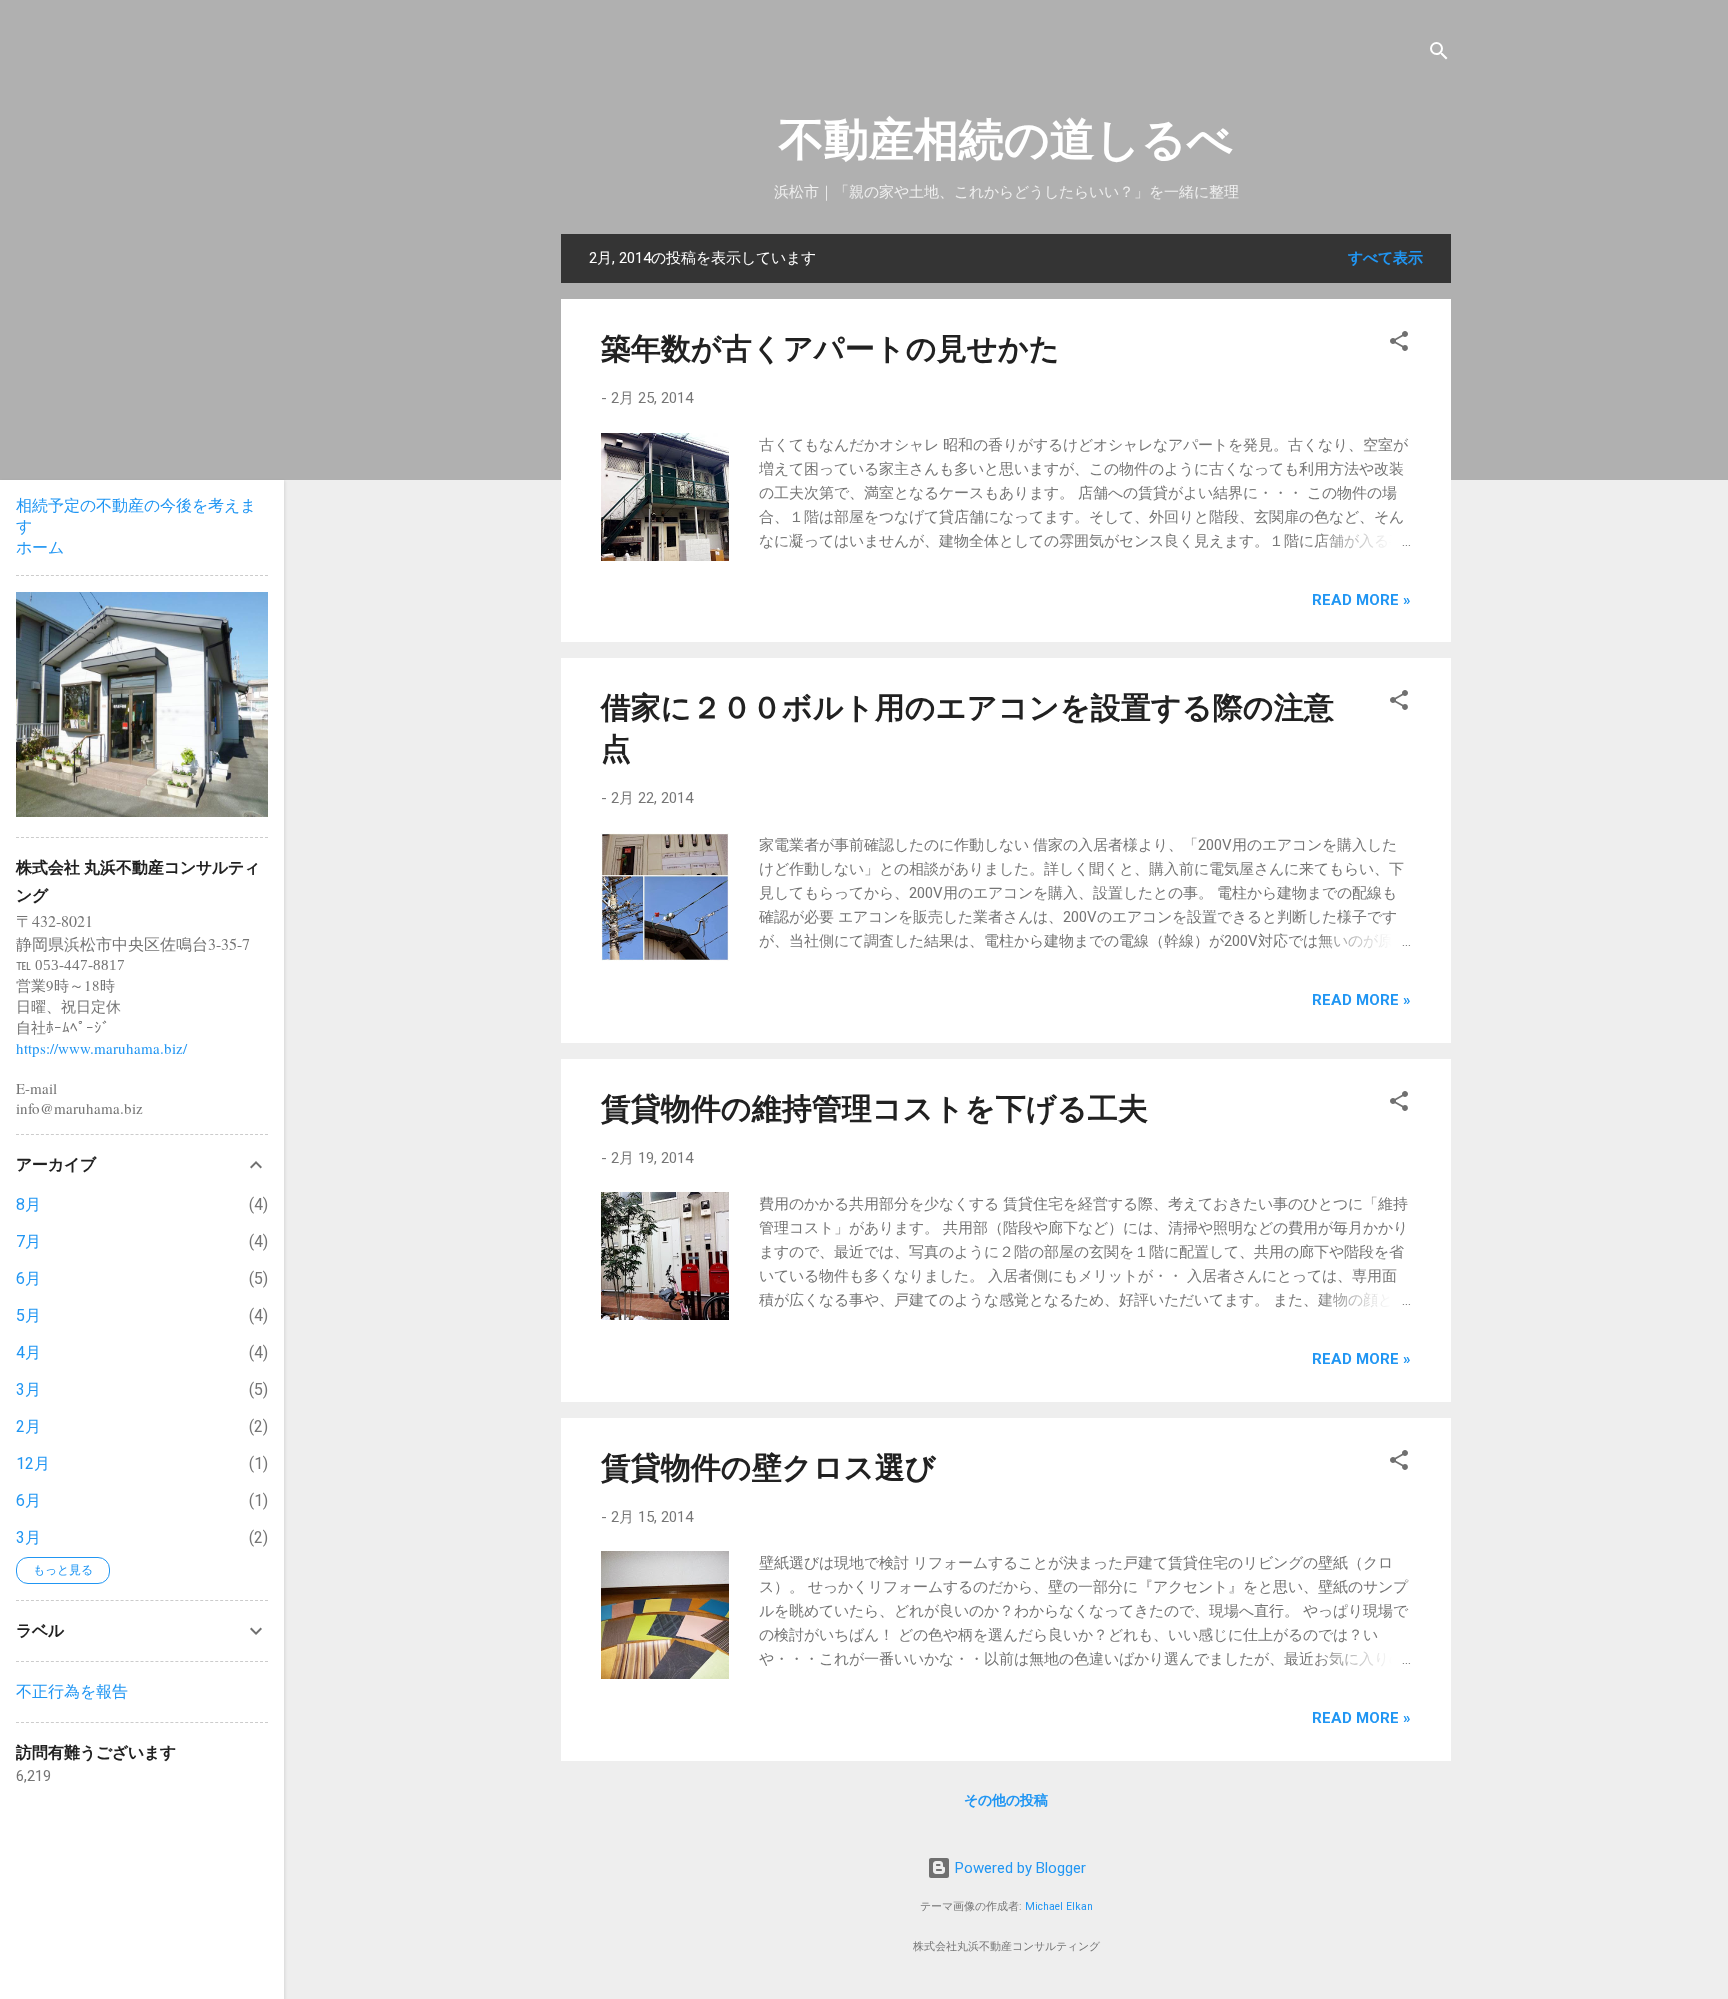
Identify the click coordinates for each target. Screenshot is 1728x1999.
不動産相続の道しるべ (1006, 139)
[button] (1399, 344)
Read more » (1361, 600)
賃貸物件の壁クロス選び (768, 1467)
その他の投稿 (1006, 1800)
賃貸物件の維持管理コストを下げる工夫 (874, 1108)
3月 (28, 1389)
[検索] (1439, 54)
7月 (28, 1241)
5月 (28, 1315)
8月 (28, 1204)
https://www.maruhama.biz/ (101, 1048)
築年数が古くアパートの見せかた (830, 348)
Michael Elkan (1059, 1906)
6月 (28, 1278)
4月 (28, 1352)
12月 (33, 1463)
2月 (28, 1426)
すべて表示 (1385, 258)
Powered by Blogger (1018, 1868)
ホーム (40, 547)
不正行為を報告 (72, 1691)
